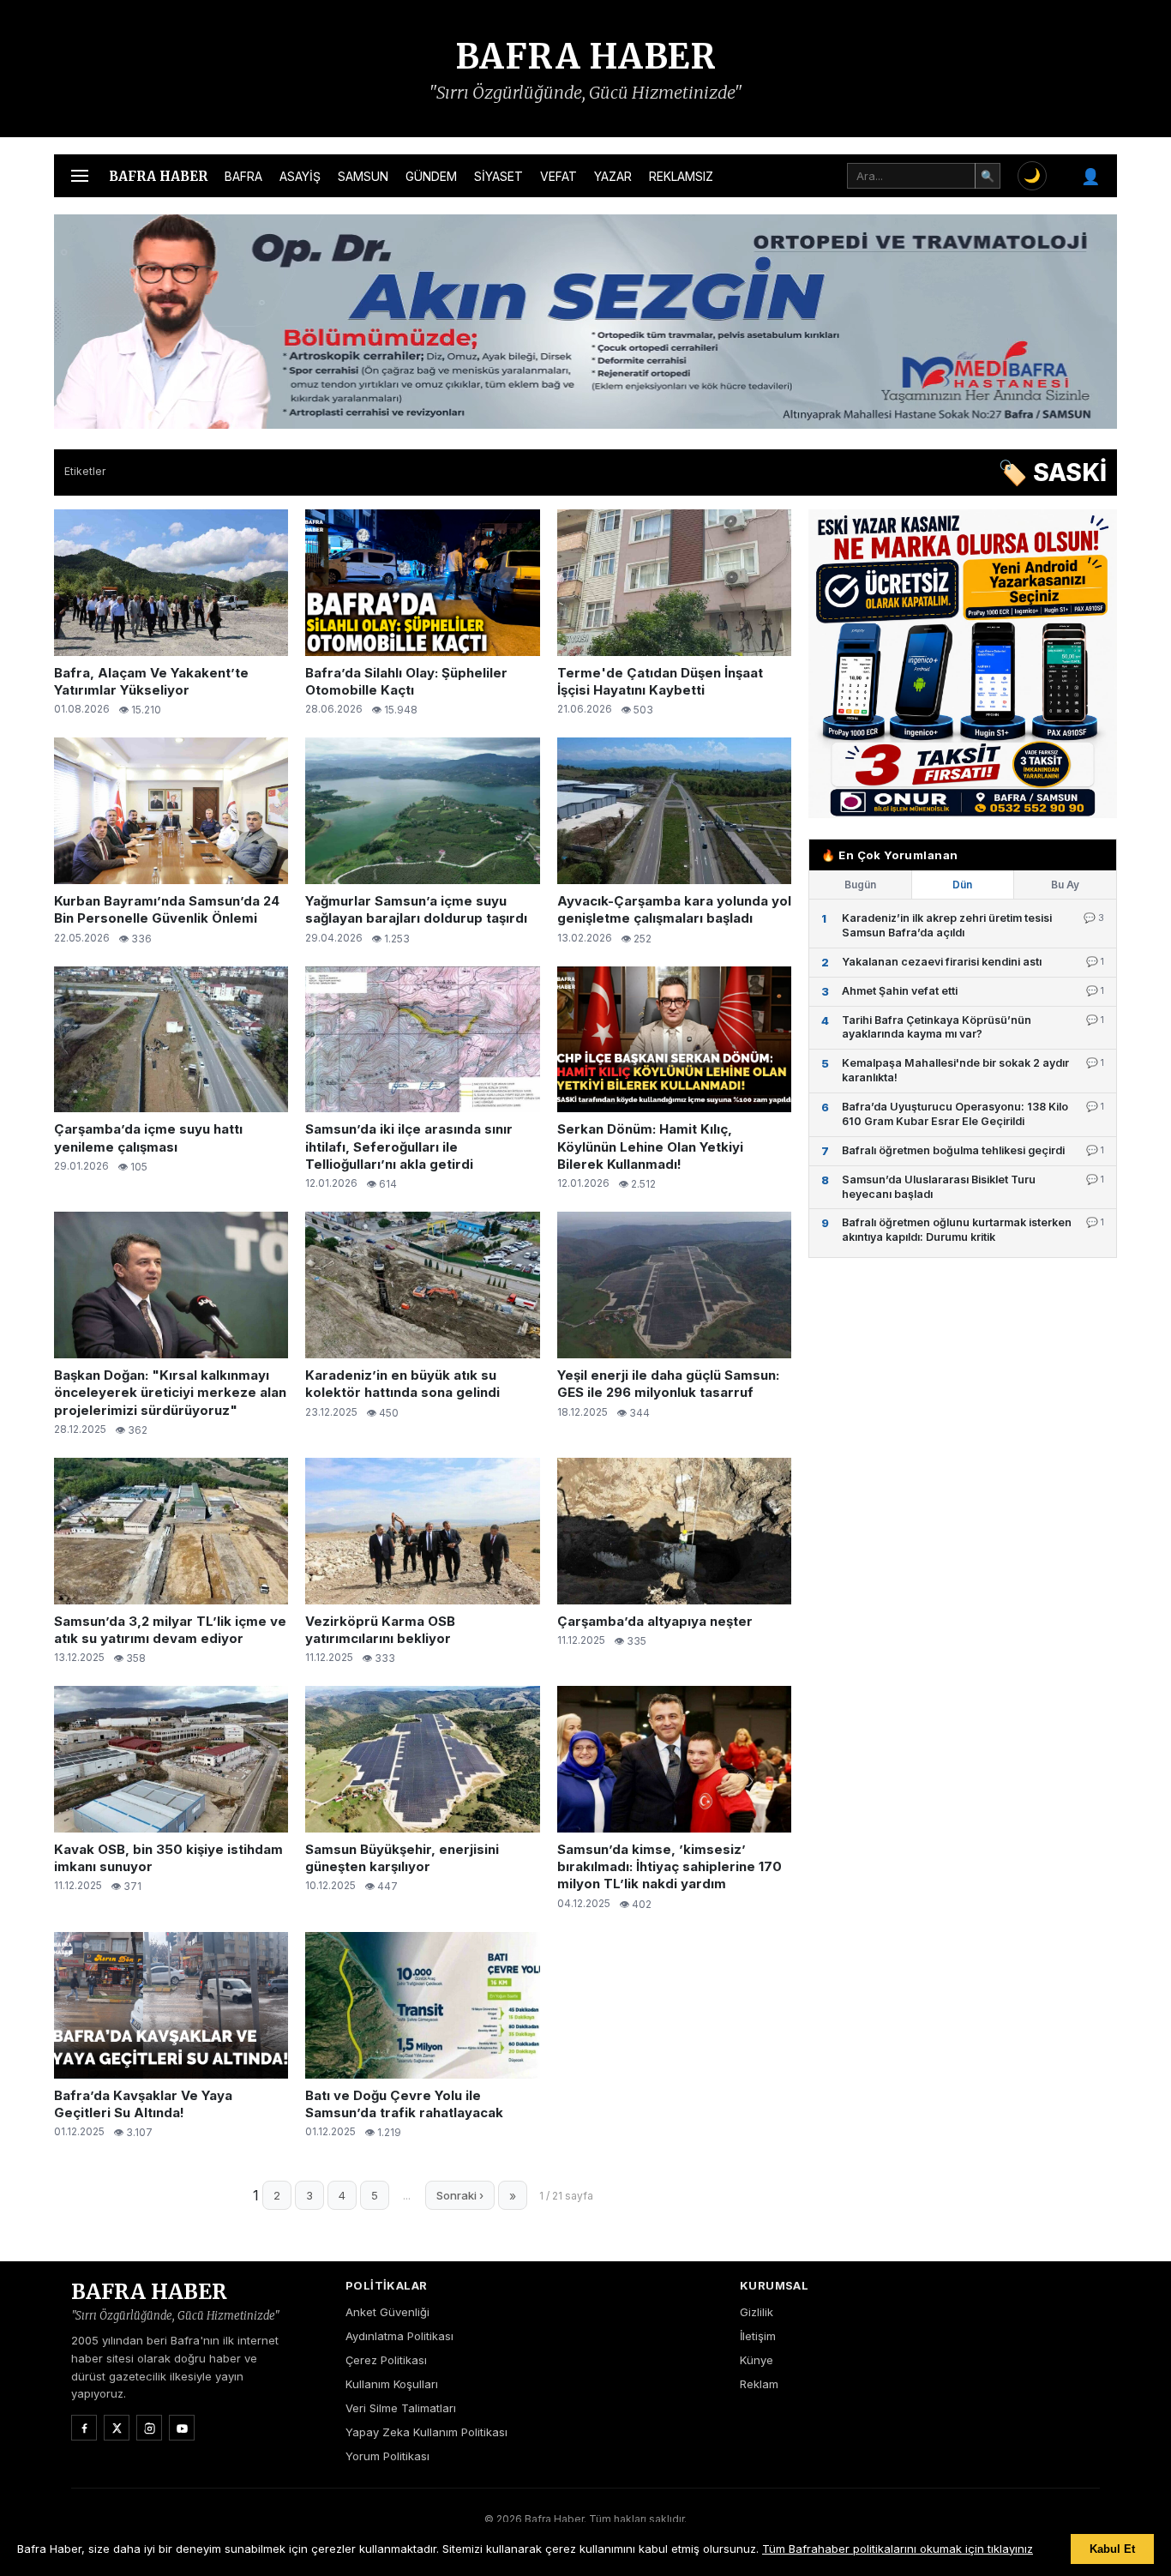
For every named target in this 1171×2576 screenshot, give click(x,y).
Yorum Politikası (387, 2456)
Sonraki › (460, 2195)
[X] (117, 2428)
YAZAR (613, 176)
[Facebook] (84, 2428)
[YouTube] (182, 2428)
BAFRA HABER (586, 57)
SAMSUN (363, 176)
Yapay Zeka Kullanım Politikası (426, 2432)
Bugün (860, 885)
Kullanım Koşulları (392, 2384)
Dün (962, 885)
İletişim (758, 2336)
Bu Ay (1065, 885)
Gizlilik (757, 2312)
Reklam (759, 2384)
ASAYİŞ (300, 176)
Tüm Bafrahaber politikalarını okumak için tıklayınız (898, 2549)
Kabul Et (1112, 2549)
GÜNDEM (431, 176)
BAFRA (243, 176)
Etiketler (85, 471)
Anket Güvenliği (387, 2312)
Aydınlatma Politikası (399, 2336)
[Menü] (80, 176)
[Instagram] (149, 2428)
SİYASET (498, 176)
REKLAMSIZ (681, 176)
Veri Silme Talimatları (401, 2408)
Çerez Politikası (386, 2360)
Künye (757, 2360)
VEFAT (558, 176)
